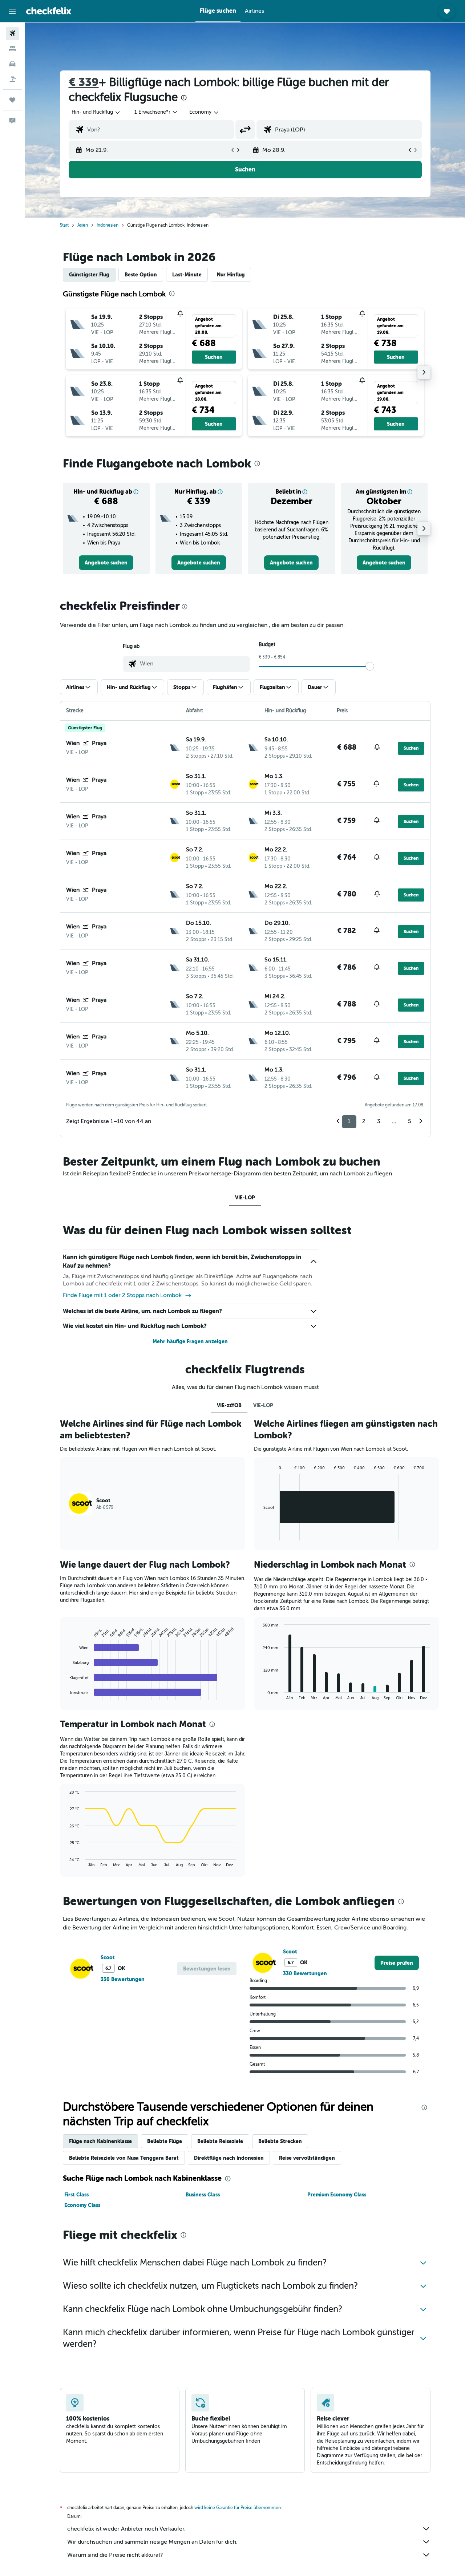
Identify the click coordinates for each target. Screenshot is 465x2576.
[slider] (370, 666)
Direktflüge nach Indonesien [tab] (229, 2158)
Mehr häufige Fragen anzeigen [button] (190, 1341)
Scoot (108, 1957)
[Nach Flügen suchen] (12, 33)
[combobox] (96, 112)
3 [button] (379, 1121)
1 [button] (349, 1121)
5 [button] (410, 1121)
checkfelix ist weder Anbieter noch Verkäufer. (126, 2529)
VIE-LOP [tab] (245, 1198)
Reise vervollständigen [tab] (307, 2158)
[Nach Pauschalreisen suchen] (12, 79)
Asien (83, 225)
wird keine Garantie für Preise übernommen (238, 2508)
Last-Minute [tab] (187, 275)
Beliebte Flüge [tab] (165, 2141)
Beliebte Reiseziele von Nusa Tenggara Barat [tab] (124, 2158)
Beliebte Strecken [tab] (280, 2141)
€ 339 (84, 82)
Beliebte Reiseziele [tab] (220, 2141)
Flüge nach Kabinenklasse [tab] (100, 2141)
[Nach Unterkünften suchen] (12, 49)
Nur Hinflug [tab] (231, 275)
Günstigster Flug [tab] (89, 275)
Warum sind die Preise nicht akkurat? (115, 2555)
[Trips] (12, 100)
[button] (12, 11)
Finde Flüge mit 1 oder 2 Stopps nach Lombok (122, 1295)
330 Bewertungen (123, 1979)
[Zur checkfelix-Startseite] (49, 11)
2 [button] (364, 1121)
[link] (106, 563)
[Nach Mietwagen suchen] (12, 64)
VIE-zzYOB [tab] (229, 1405)
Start (64, 225)
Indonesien (108, 225)
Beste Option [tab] (141, 275)
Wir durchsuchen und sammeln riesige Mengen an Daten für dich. (152, 2542)
